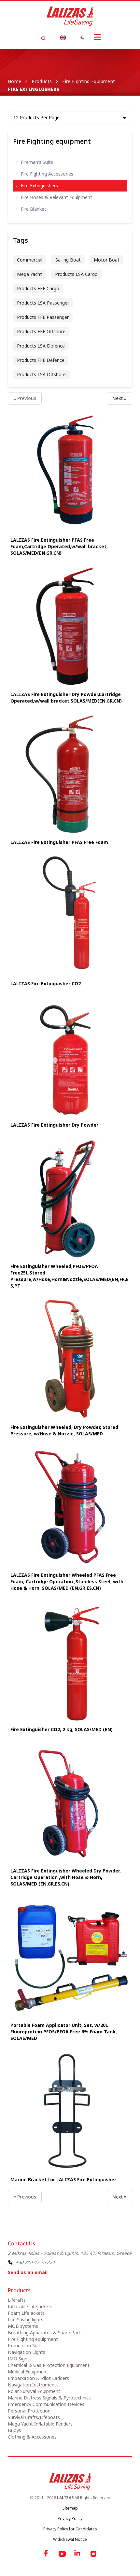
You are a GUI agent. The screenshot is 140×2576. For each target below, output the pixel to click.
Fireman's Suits (37, 162)
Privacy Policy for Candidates (70, 2529)
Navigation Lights (27, 2352)
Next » (119, 398)
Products (42, 81)
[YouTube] (62, 2554)
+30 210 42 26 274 (35, 2262)
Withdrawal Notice (70, 2539)
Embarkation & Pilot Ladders (38, 2378)
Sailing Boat (68, 260)
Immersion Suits (25, 2346)
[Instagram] (93, 2554)
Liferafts (17, 2300)
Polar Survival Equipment (34, 2391)
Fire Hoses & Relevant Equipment (56, 197)
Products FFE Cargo (38, 288)
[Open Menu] (97, 37)
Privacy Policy (70, 2519)
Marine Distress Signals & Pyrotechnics (49, 2398)
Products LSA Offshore (41, 374)
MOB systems (23, 2326)
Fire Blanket (34, 209)
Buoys (14, 2430)
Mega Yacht (29, 274)
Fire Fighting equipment (89, 81)
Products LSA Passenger (43, 303)
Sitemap (70, 2508)
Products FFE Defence (41, 360)
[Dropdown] (63, 37)
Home (14, 81)
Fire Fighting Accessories (47, 174)
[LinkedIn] (78, 2554)
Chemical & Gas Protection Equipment (49, 2365)
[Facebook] (47, 2554)
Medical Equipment (28, 2372)
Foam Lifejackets (26, 2313)
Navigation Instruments (33, 2385)
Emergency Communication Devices (46, 2404)
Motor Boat (107, 260)
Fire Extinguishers (39, 185)
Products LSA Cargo (76, 274)
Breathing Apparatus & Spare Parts (45, 2333)
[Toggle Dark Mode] (82, 37)
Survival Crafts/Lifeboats (34, 2417)
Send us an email (28, 2272)
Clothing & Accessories (32, 2437)
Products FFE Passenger (43, 317)
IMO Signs (19, 2359)
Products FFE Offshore (41, 331)
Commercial (30, 260)
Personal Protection (29, 2411)
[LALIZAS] (70, 16)
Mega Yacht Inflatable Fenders (40, 2424)
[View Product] (70, 472)
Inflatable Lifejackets (30, 2306)
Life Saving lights (26, 2320)
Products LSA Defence (41, 346)
